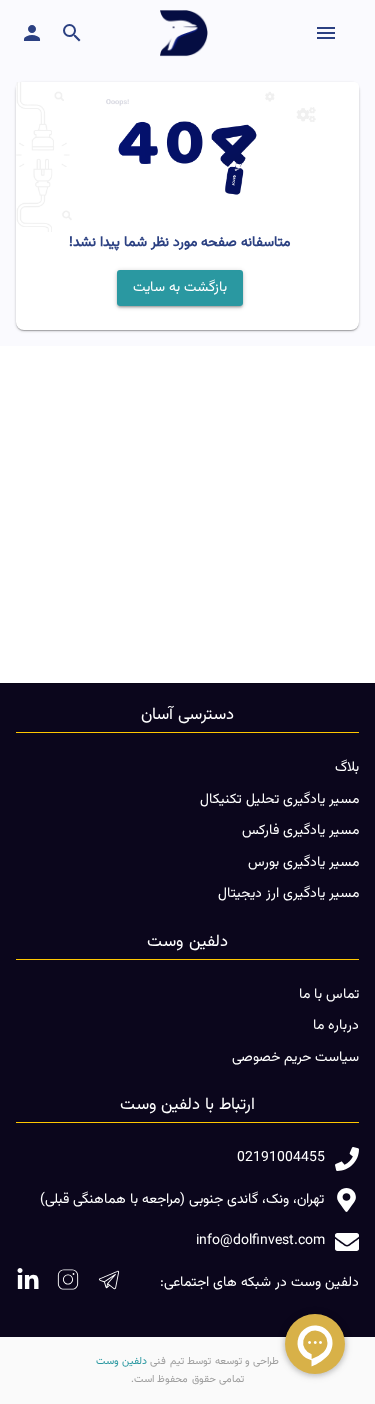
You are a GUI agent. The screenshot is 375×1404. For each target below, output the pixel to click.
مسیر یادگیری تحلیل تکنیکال (279, 800)
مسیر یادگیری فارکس (300, 831)
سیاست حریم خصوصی (295, 1058)
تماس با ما (329, 995)
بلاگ (347, 768)
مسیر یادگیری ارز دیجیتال (288, 894)
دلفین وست (121, 1361)
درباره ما (336, 1026)
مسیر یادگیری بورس (303, 863)
